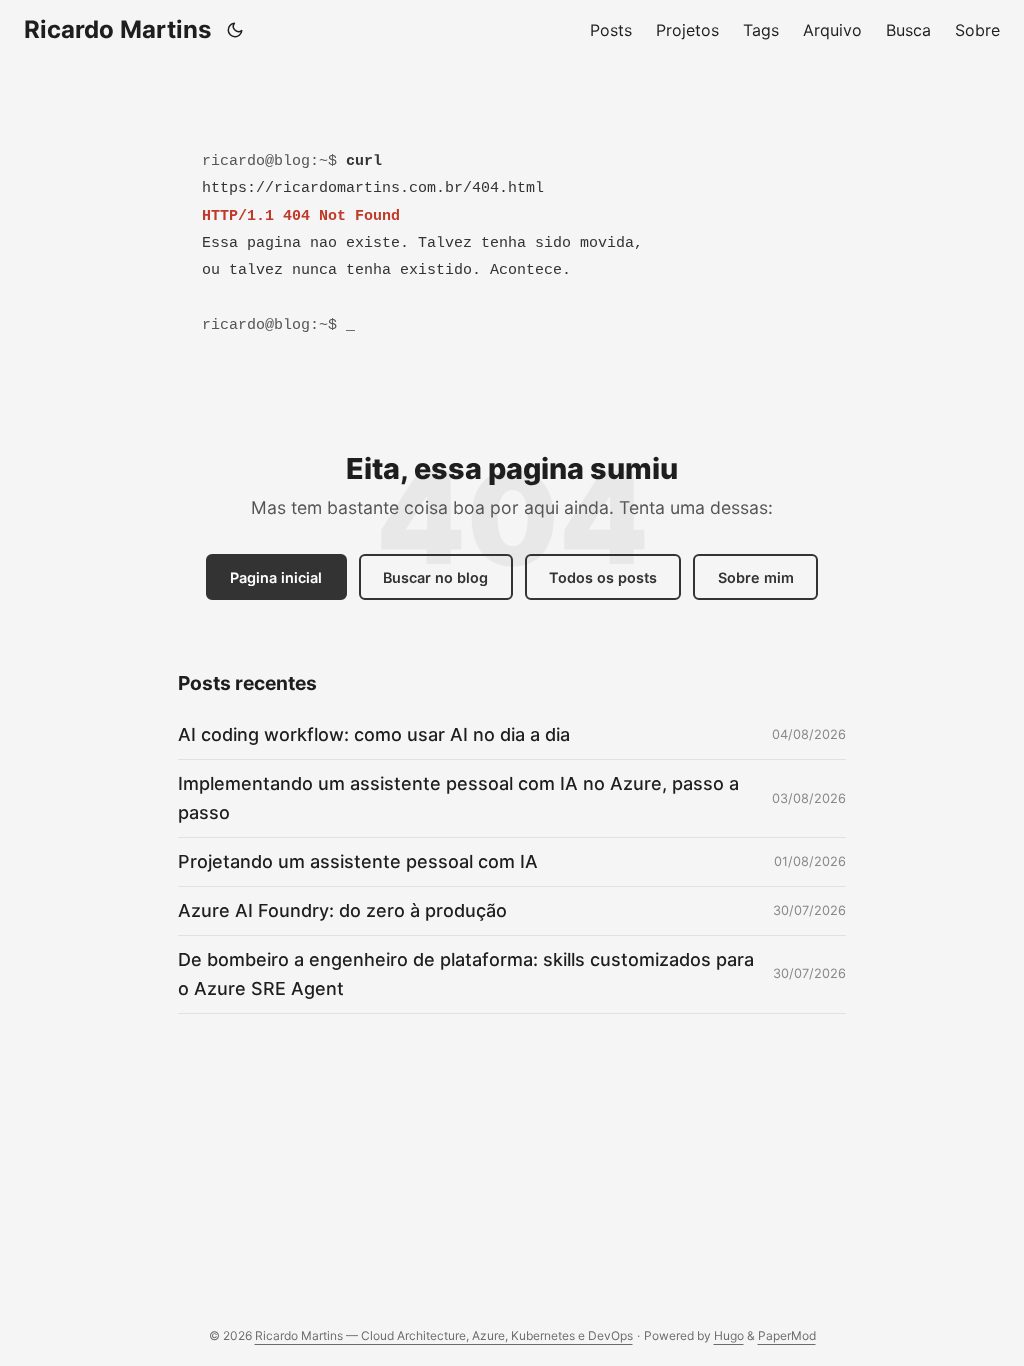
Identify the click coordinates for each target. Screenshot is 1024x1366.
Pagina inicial (276, 577)
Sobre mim (756, 577)
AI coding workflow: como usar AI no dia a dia (374, 734)
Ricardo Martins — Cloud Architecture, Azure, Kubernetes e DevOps (444, 1335)
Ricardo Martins (117, 29)
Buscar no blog (435, 577)
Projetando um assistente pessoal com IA (358, 861)
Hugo (729, 1335)
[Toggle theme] (235, 30)
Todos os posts (603, 577)
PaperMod (787, 1335)
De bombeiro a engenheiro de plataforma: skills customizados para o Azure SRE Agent (466, 974)
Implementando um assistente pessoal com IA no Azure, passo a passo (458, 798)
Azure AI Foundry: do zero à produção (342, 910)
